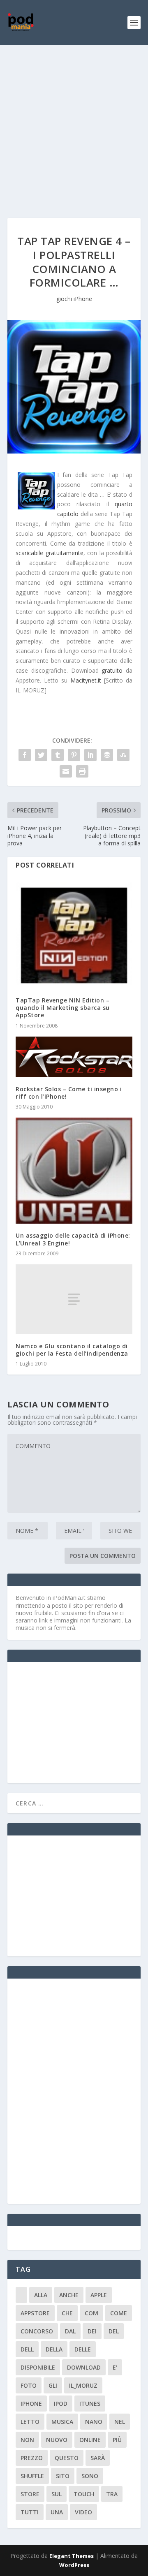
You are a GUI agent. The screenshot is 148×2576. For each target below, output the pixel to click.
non (27, 2440)
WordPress (74, 2565)
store (30, 2494)
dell (27, 2349)
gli (53, 2385)
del (114, 2331)
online (90, 2440)
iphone (31, 2404)
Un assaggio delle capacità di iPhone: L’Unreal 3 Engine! (73, 1239)
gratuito (112, 670)
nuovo (57, 2440)
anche (69, 2295)
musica (62, 2422)
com (91, 2313)
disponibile (38, 2367)
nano (94, 2422)
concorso (37, 2331)
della (54, 2349)
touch (84, 2494)
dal (70, 2331)
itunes (90, 2404)
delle (83, 2349)
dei (92, 2331)
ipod (61, 2404)
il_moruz (83, 2385)
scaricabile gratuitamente (50, 553)
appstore (35, 2313)
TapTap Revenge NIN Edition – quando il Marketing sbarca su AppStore (63, 1008)
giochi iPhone (74, 299)
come (119, 2313)
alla (41, 2295)
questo (67, 2458)
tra (112, 2494)
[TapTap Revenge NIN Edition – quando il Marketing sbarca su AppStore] (74, 935)
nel (120, 2422)
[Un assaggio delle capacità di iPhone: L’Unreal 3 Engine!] (74, 1171)
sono (90, 2476)
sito (63, 2476)
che (67, 2313)
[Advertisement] (74, 123)
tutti (30, 2512)
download (84, 2367)
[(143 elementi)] (21, 2295)
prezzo (32, 2458)
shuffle (32, 2476)
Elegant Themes (72, 2556)
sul (57, 2494)
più (117, 2440)
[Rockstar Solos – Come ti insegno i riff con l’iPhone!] (74, 1057)
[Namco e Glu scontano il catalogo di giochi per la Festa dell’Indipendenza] (74, 1299)
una (57, 2512)
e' (115, 2367)
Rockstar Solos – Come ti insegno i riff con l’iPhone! (69, 1093)
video (83, 2512)
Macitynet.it (86, 680)
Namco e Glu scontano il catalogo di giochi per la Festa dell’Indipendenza (72, 1350)
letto (30, 2422)
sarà (98, 2458)
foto (29, 2385)
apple (99, 2295)
